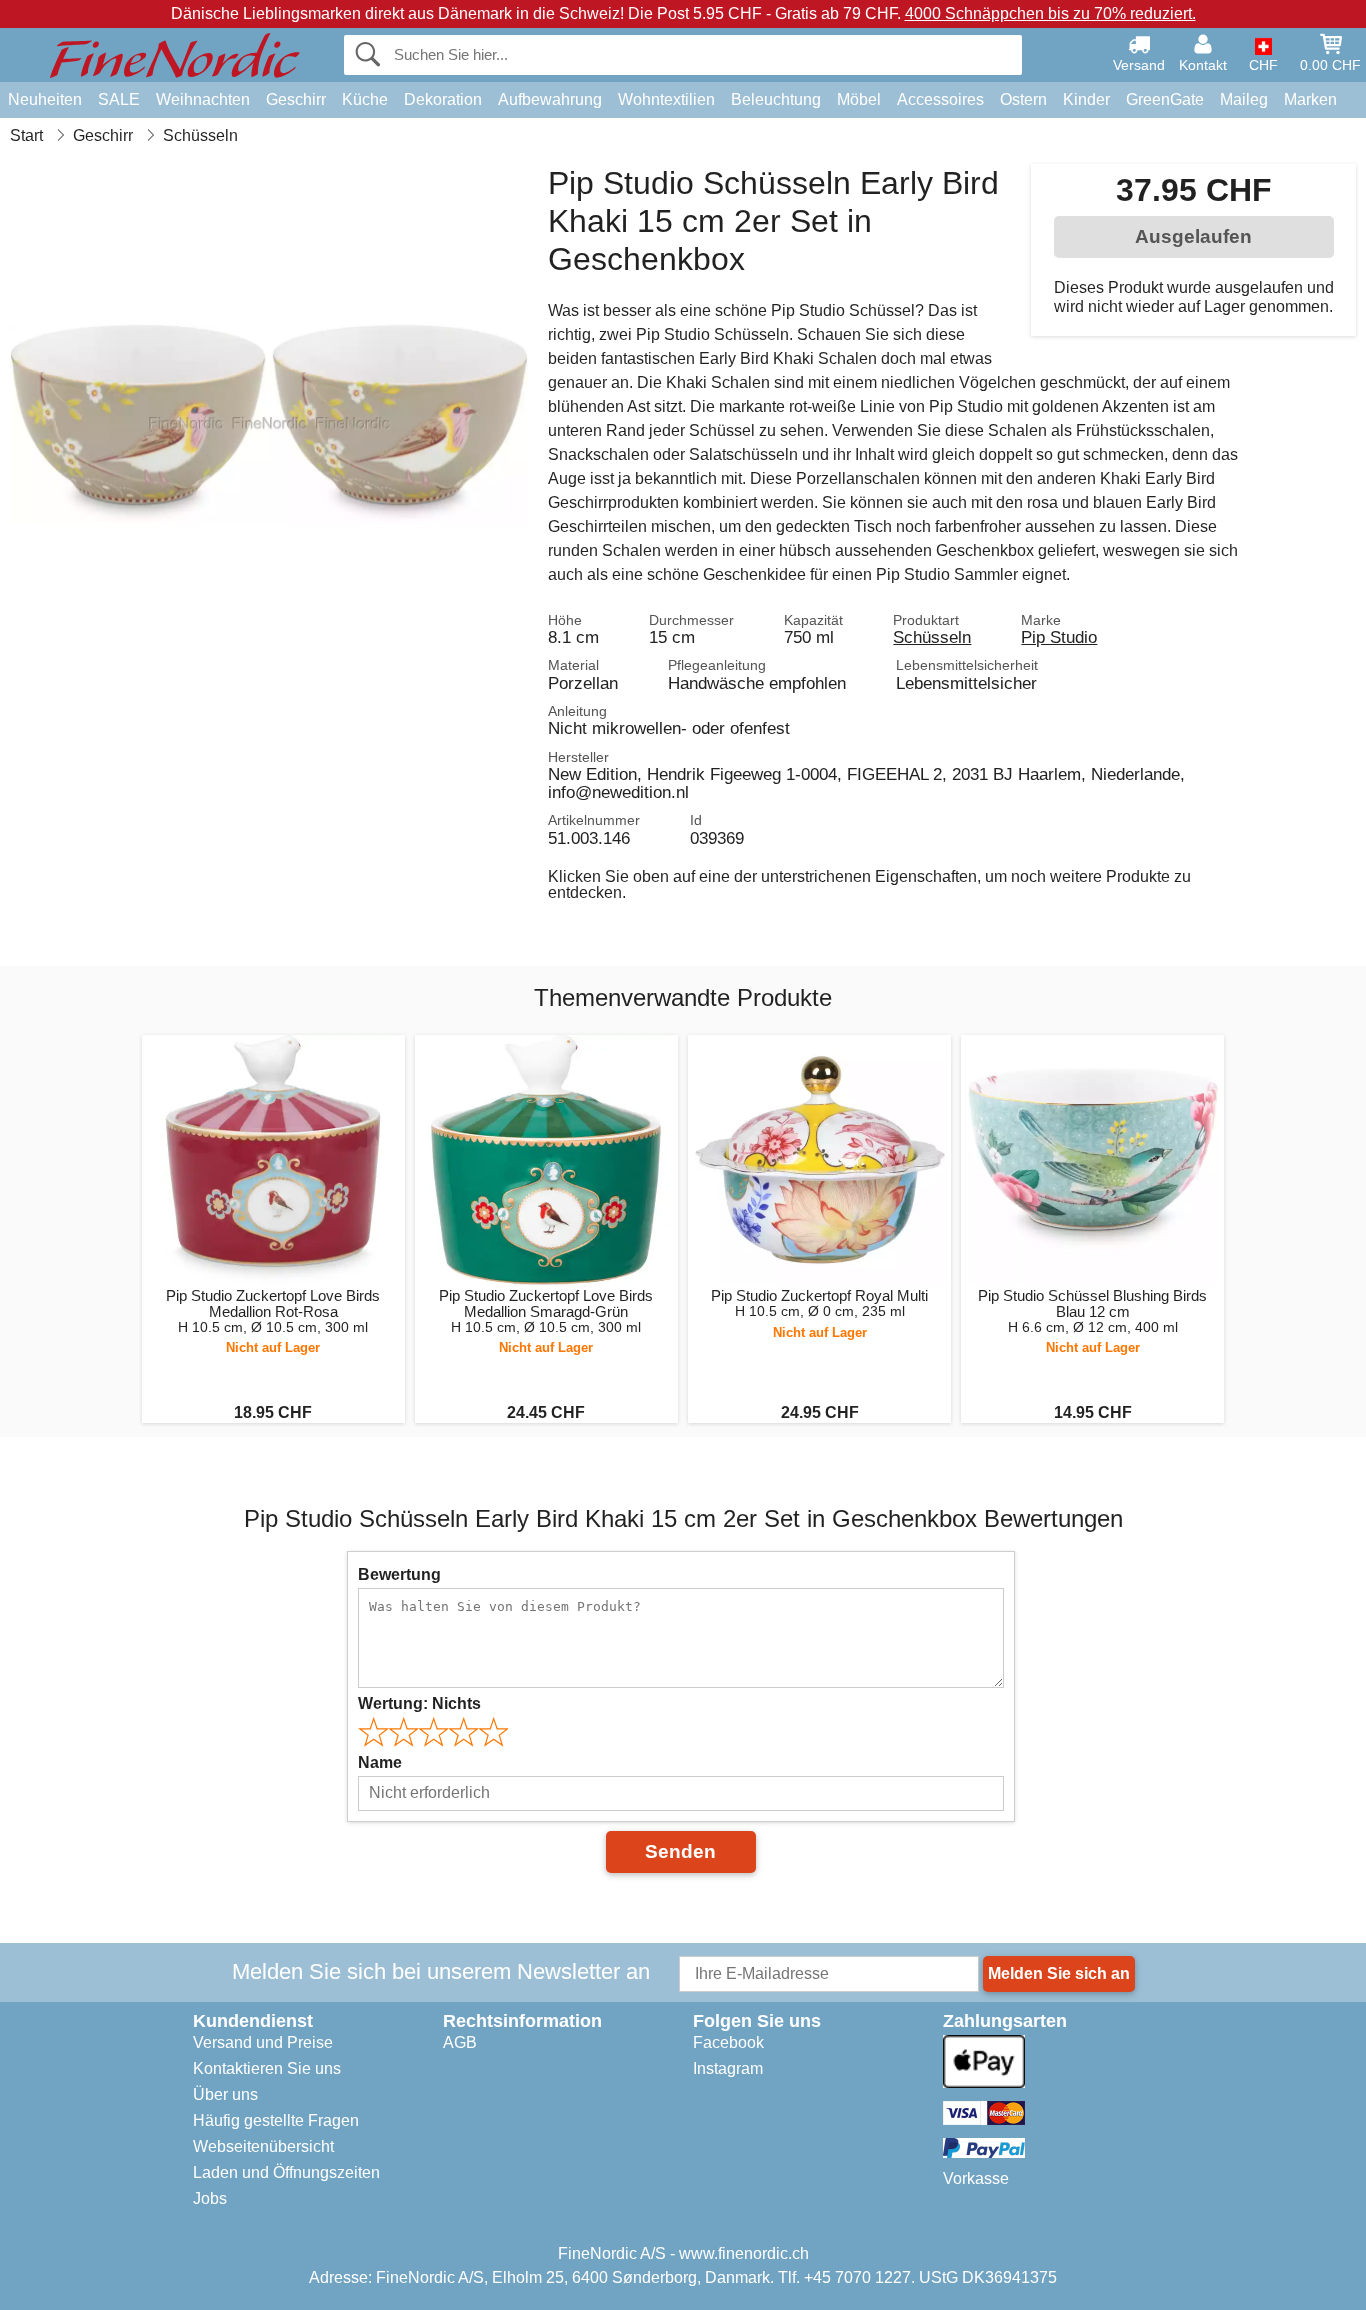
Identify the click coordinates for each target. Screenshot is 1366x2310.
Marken (1310, 99)
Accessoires (940, 99)
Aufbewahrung (550, 99)
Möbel (859, 99)
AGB (460, 2042)
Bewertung (399, 1574)
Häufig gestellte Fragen (276, 2120)
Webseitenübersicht (263, 2146)
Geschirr (296, 99)
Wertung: (419, 1703)
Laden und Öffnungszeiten (286, 2172)
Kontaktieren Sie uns (267, 2068)
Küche (365, 99)
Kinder (1086, 99)
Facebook (728, 2042)
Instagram (728, 2068)
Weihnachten (203, 99)
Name (380, 1762)
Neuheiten (45, 99)
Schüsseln (932, 637)
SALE (119, 99)
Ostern (1023, 99)
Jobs (210, 2198)
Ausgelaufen (1193, 236)
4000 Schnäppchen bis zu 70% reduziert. (1050, 13)
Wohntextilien (666, 99)
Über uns (225, 2094)
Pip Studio (1059, 637)
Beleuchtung (776, 99)
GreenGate (1165, 99)
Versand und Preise (263, 2042)
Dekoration (443, 99)
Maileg (1244, 99)
